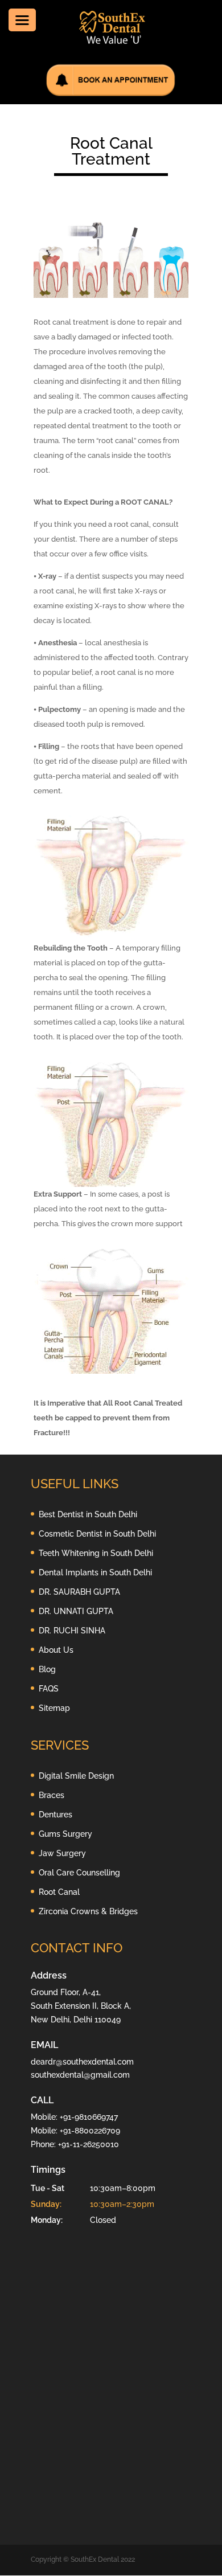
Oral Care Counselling (79, 1873)
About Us (56, 1650)
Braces (52, 1795)
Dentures (55, 1815)
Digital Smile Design (76, 1776)
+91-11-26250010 (89, 2144)
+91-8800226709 (90, 2131)
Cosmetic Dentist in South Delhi (97, 1534)
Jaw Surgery (62, 1853)
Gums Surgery (65, 1834)
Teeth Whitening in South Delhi (96, 1553)
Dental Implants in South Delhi (95, 1572)
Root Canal (59, 1892)
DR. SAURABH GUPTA (79, 1592)
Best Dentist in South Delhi (88, 1514)
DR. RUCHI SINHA (72, 1631)
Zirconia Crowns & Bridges (88, 1911)
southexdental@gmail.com (80, 2075)
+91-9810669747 (89, 2117)
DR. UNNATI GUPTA (76, 1611)
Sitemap (54, 1708)
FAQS (49, 1689)
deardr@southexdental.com (82, 2062)
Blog (47, 1669)
